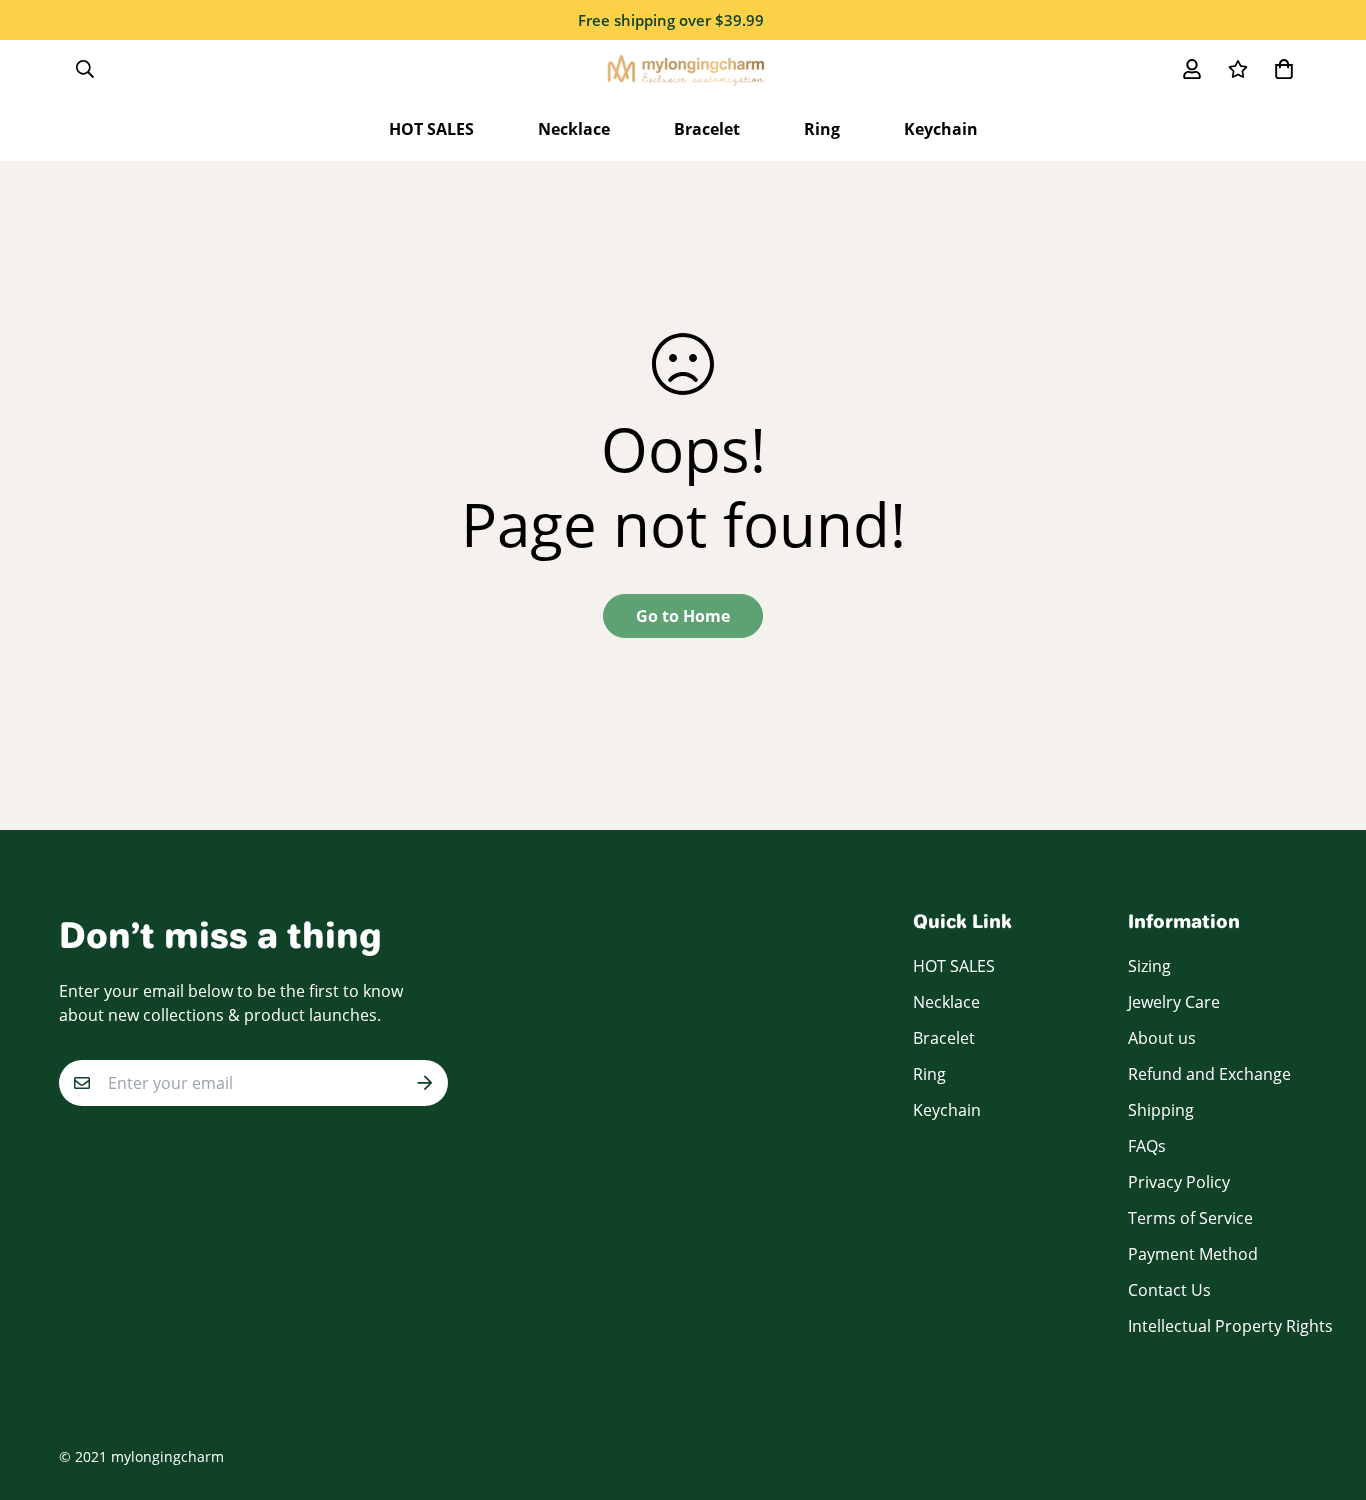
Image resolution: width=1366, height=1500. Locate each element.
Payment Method (1193, 1254)
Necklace (574, 129)
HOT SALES (431, 129)
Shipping (1161, 1110)
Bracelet (707, 129)
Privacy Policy (1179, 1182)
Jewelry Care (1174, 1002)
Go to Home (683, 616)
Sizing (1149, 966)
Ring (822, 129)
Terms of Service (1190, 1218)
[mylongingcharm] (683, 68)
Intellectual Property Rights (1230, 1326)
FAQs (1147, 1146)
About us (1162, 1038)
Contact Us (1169, 1290)
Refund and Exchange (1209, 1074)
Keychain (941, 129)
